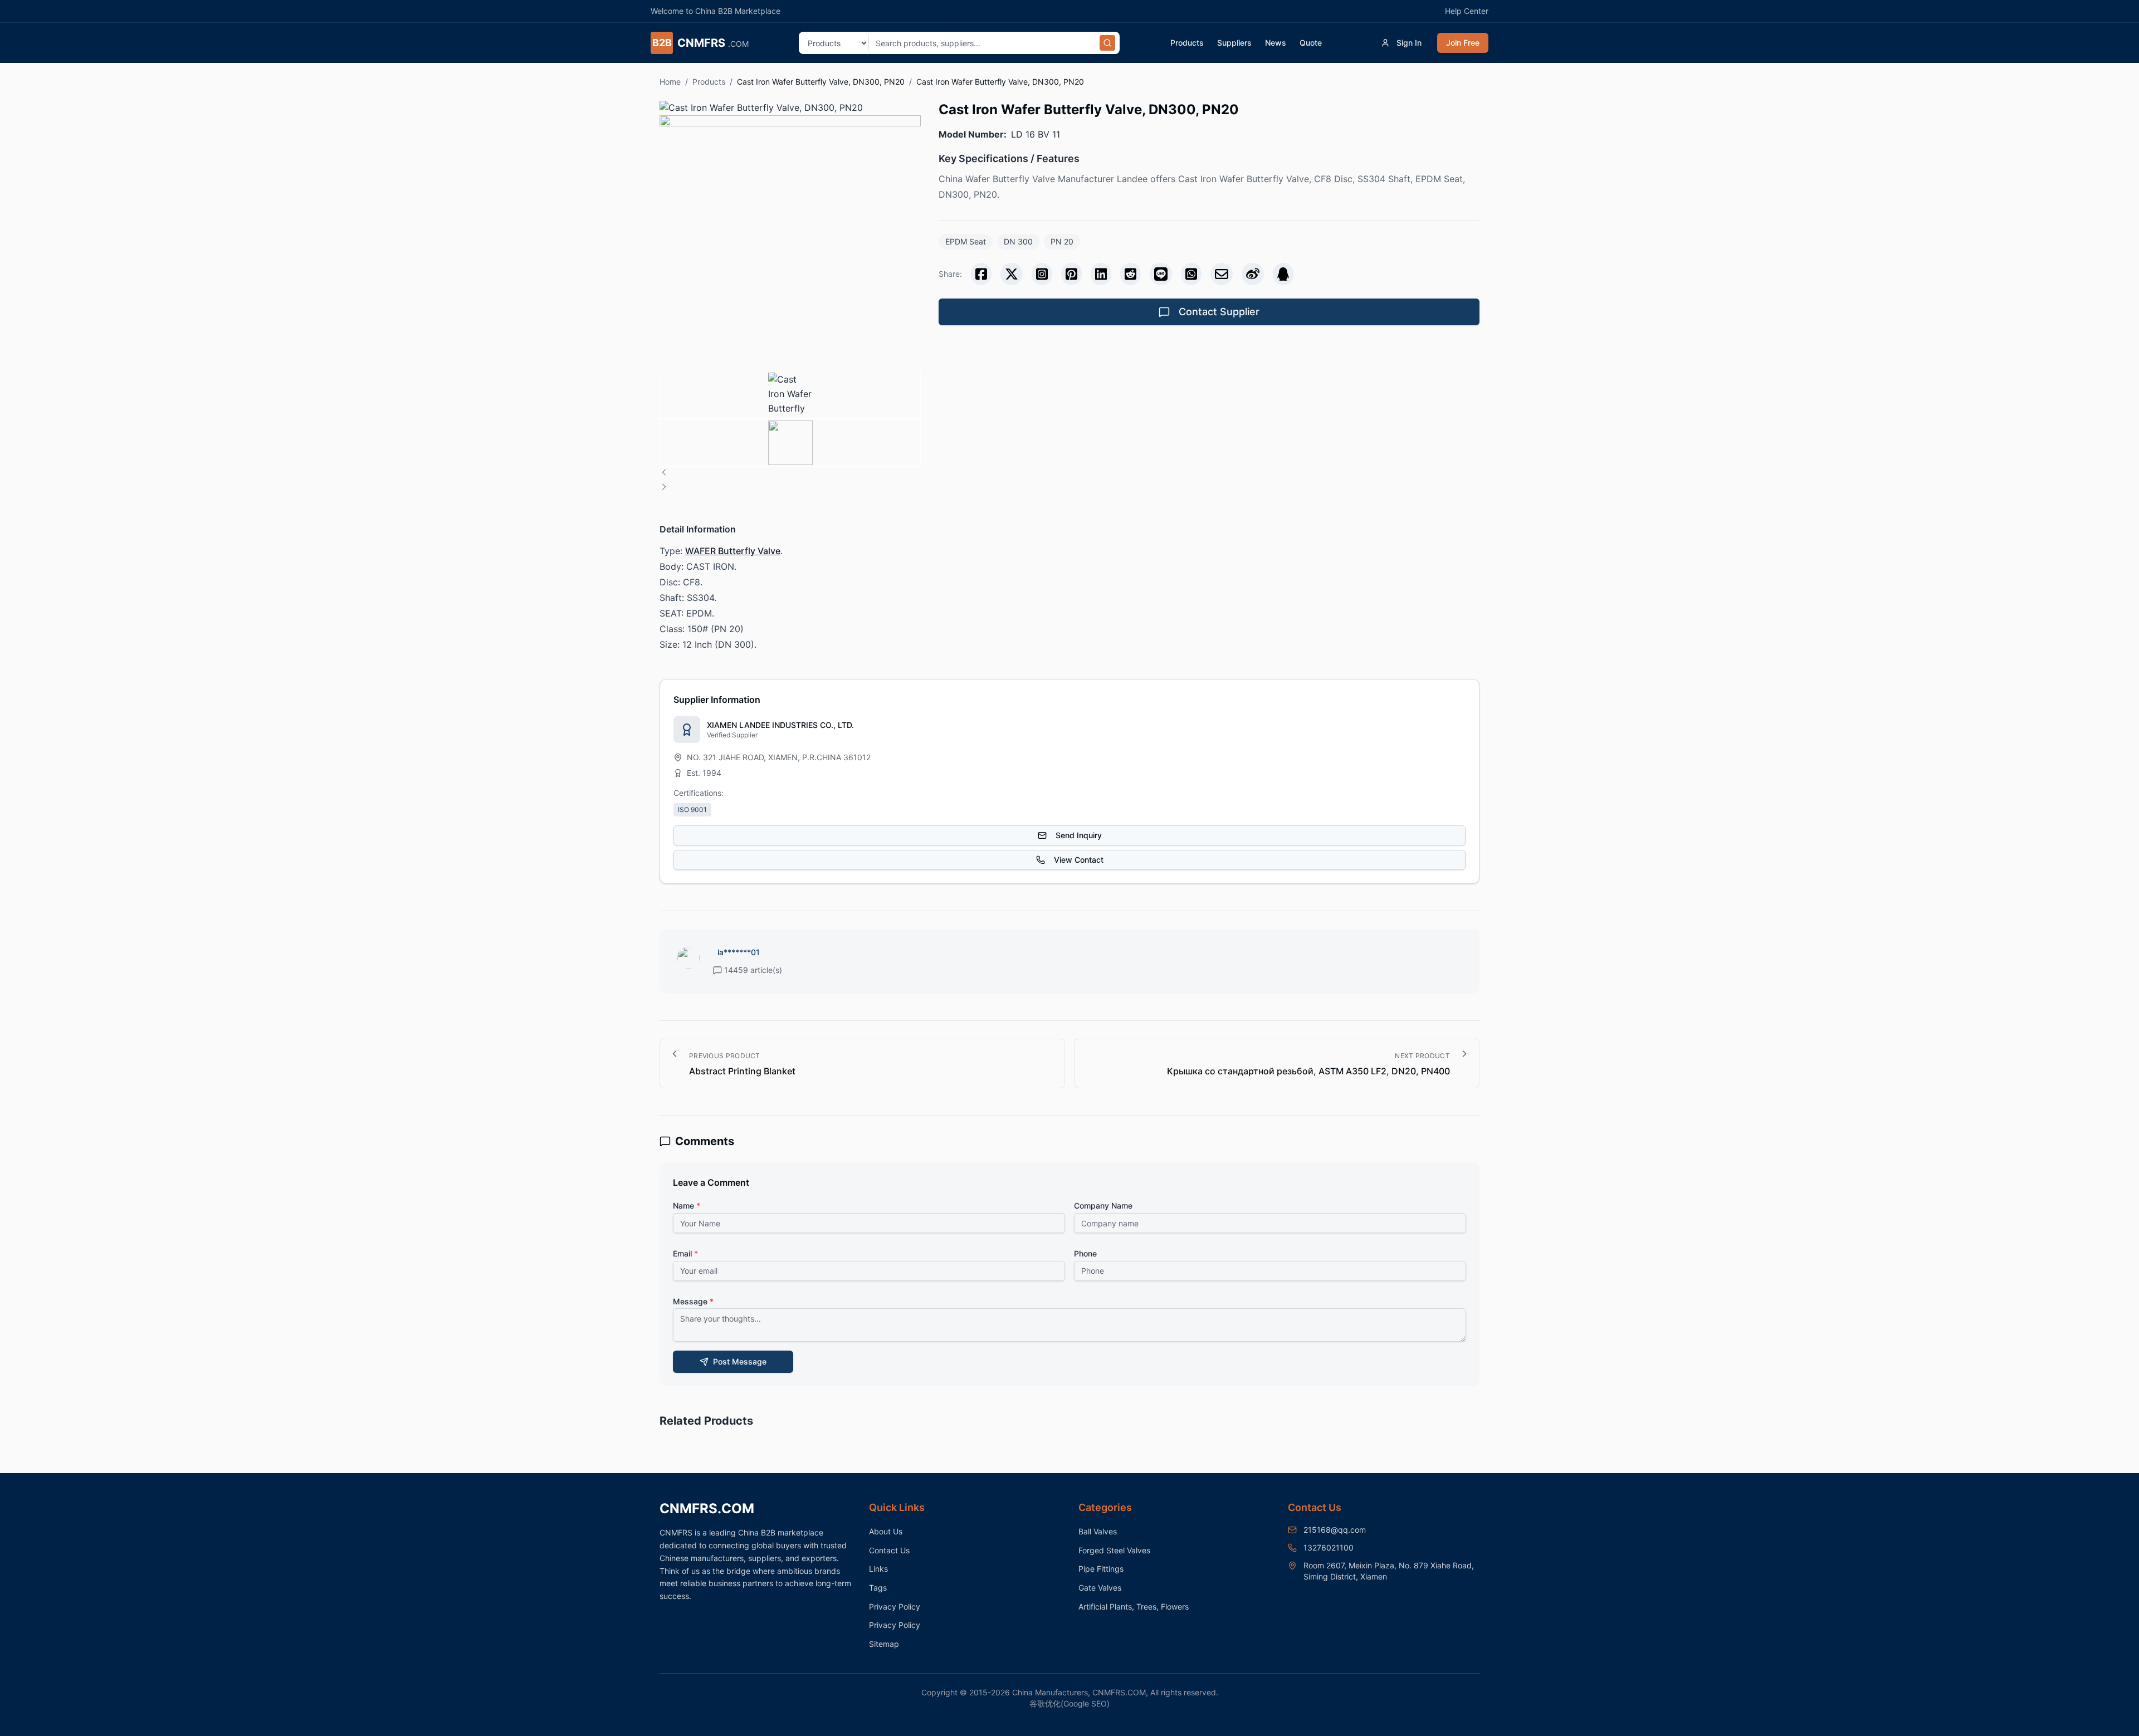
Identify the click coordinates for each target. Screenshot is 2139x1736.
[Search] (1107, 43)
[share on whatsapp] (1191, 274)
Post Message (740, 1361)
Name (687, 1206)
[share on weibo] (1253, 274)
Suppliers (1234, 43)
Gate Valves (1100, 1588)
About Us (886, 1531)
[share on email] (1222, 274)
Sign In (1409, 43)
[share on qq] (1283, 274)
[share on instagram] (1042, 274)
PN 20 (1062, 241)
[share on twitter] (1012, 274)
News (1276, 43)
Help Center (1467, 11)
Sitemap (884, 1644)
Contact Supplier (1219, 312)
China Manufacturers (1050, 1692)
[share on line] (1161, 274)
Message (693, 1301)
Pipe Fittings (1101, 1569)
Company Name (1103, 1206)
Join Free (1463, 43)
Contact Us (889, 1550)
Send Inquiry (1079, 835)
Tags (878, 1588)
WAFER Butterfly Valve (733, 551)
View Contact (1079, 860)
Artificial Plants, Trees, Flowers (1134, 1607)
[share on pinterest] (1071, 274)
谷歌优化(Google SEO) (1069, 1703)
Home (670, 82)
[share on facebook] (981, 274)
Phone (1085, 1253)
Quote (1311, 43)
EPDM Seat (966, 241)
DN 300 (1018, 241)
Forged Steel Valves (1114, 1550)
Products (1187, 43)
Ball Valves (1098, 1531)
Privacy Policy (895, 1607)
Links (878, 1569)
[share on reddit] (1130, 274)
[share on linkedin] (1101, 274)
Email (685, 1253)
